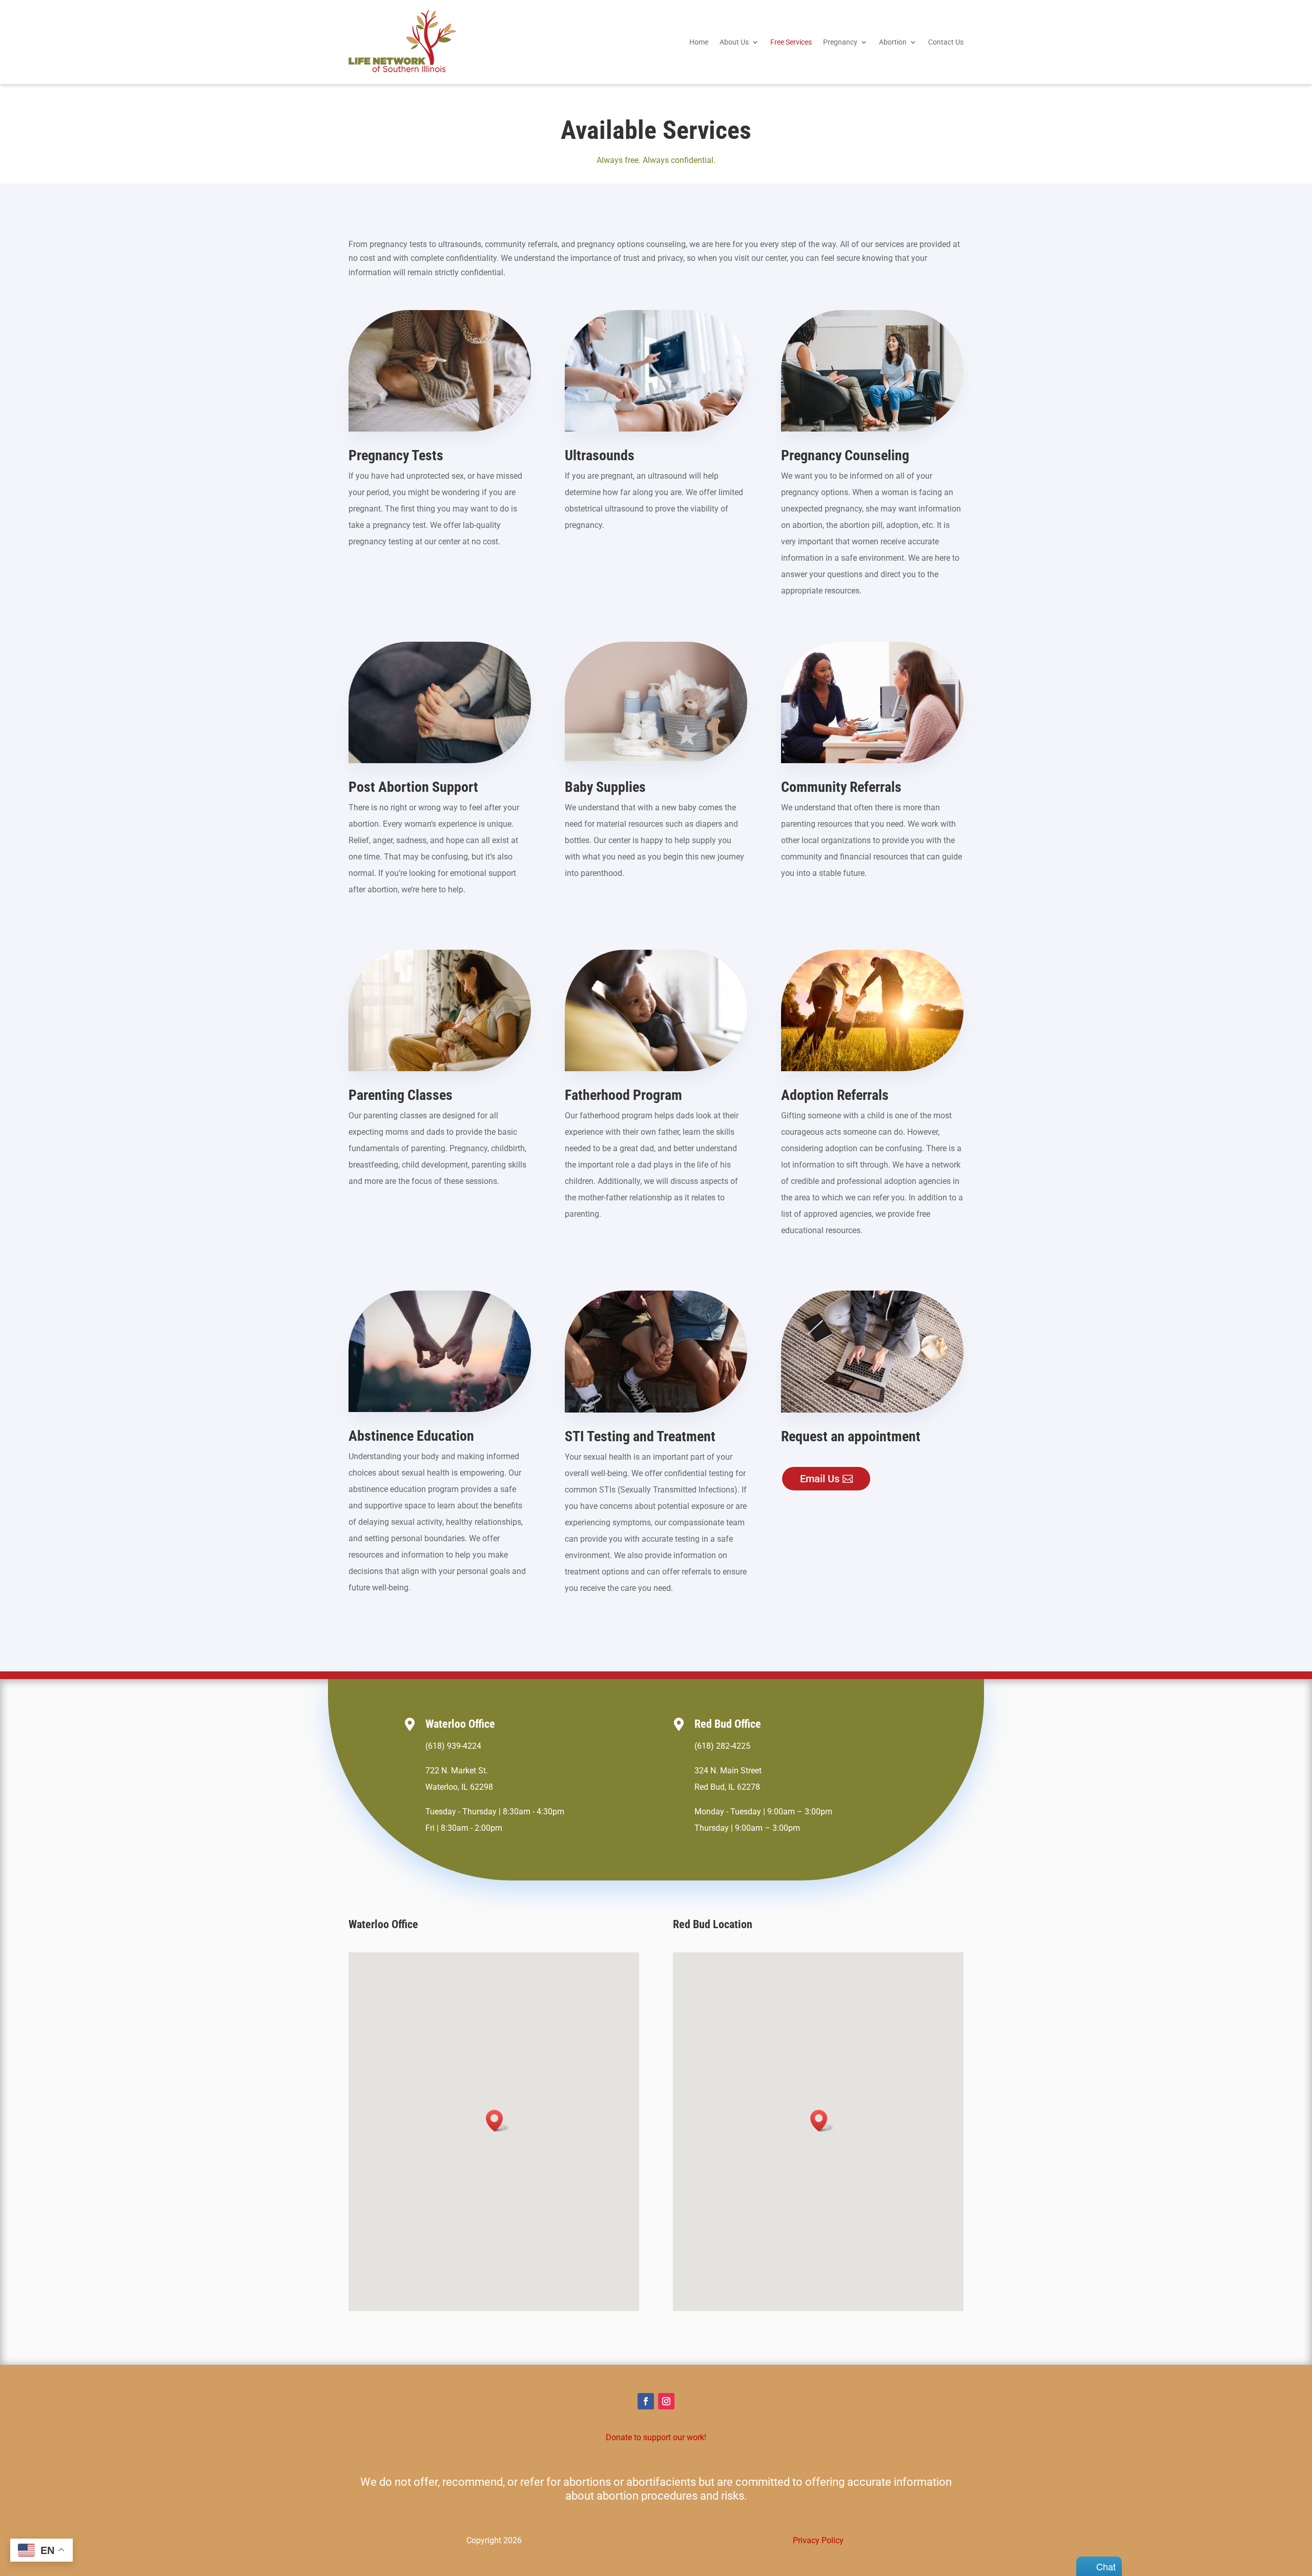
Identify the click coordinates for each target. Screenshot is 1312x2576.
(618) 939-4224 (453, 1746)
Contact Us (946, 42)
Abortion (893, 42)
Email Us (820, 1479)
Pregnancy (840, 42)
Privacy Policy (818, 2540)
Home (699, 42)
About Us (734, 42)
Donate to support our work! (656, 2437)
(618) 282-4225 (722, 1746)
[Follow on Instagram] (666, 2401)
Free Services (791, 42)
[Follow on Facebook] (646, 2401)
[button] (498, 2121)
